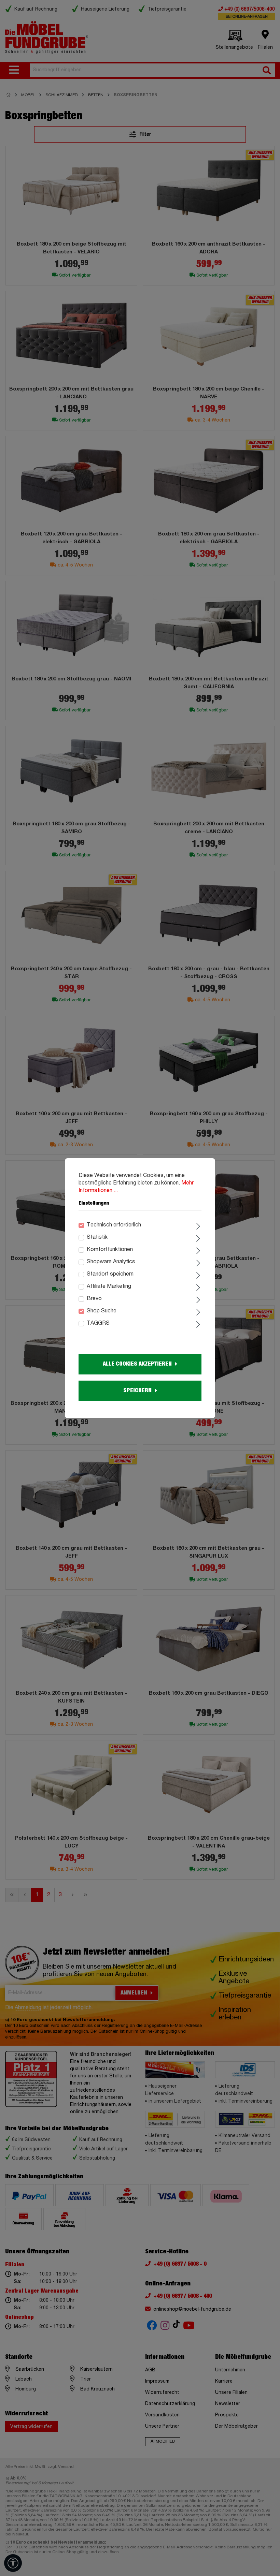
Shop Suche (102, 1311)
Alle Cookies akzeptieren (137, 1364)
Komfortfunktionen (110, 1250)
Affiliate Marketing (109, 1286)
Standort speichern (110, 1274)
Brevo (94, 1299)
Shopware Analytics (111, 1262)
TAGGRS (98, 1323)
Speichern (137, 1390)
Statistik (97, 1237)
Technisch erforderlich (114, 1225)
